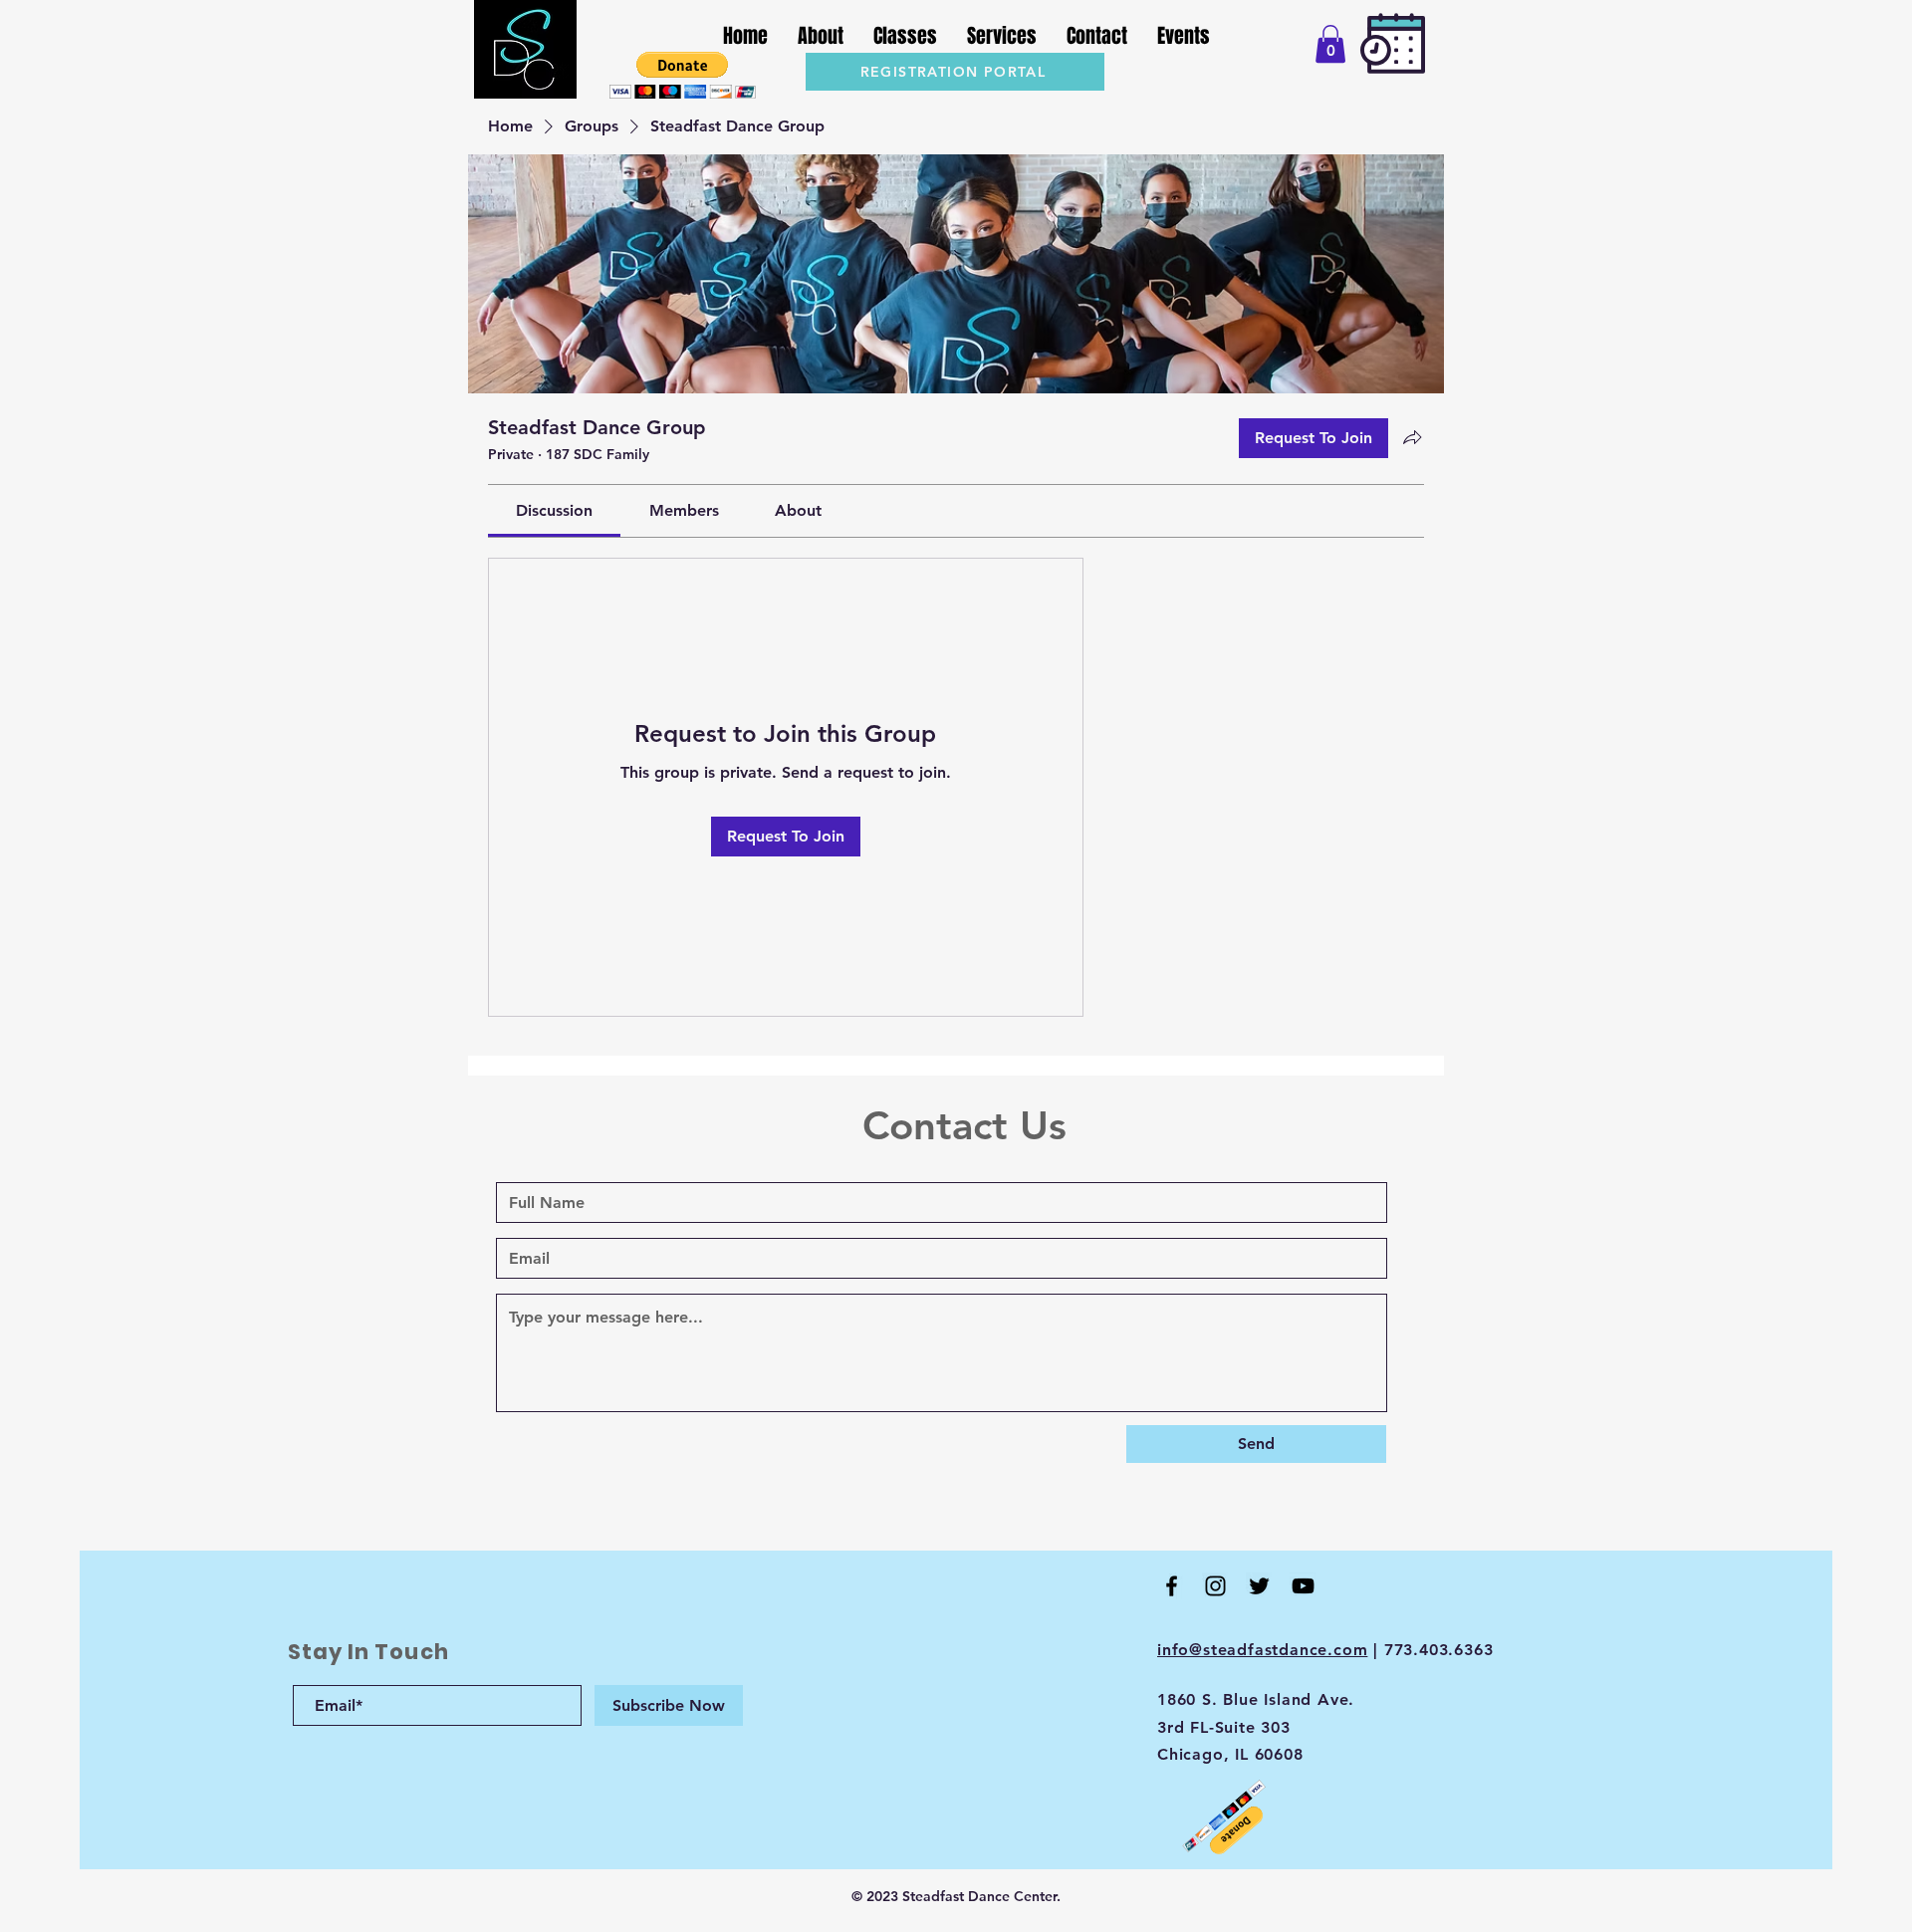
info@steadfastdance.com (1262, 1650)
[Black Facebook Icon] (1172, 1586)
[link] (554, 510)
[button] (683, 75)
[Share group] (1412, 437)
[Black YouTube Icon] (1303, 1586)
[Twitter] (1259, 1586)
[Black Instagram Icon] (1215, 1586)
